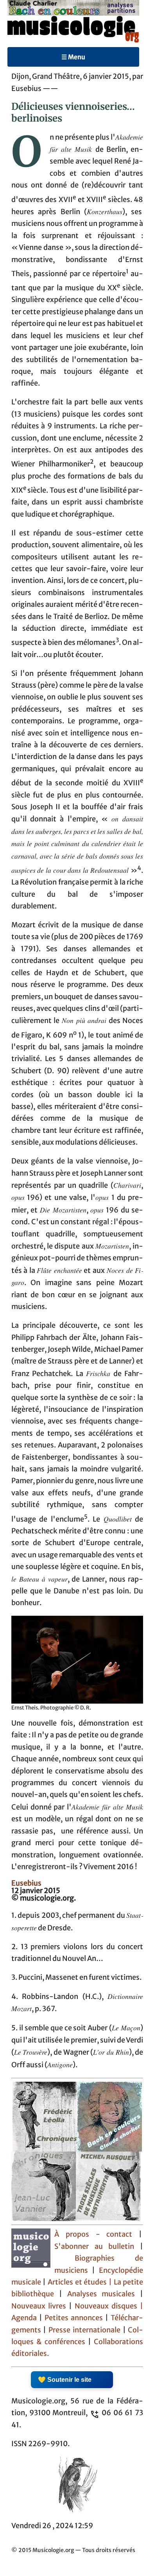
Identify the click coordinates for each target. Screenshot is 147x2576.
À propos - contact (93, 2234)
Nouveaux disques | (109, 2306)
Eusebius (26, 1883)
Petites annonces (75, 2318)
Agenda (25, 2318)
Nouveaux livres (40, 2306)
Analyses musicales (104, 2294)
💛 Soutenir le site (65, 2380)
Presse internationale (84, 2330)
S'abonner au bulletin (94, 2246)
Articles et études (77, 2282)
